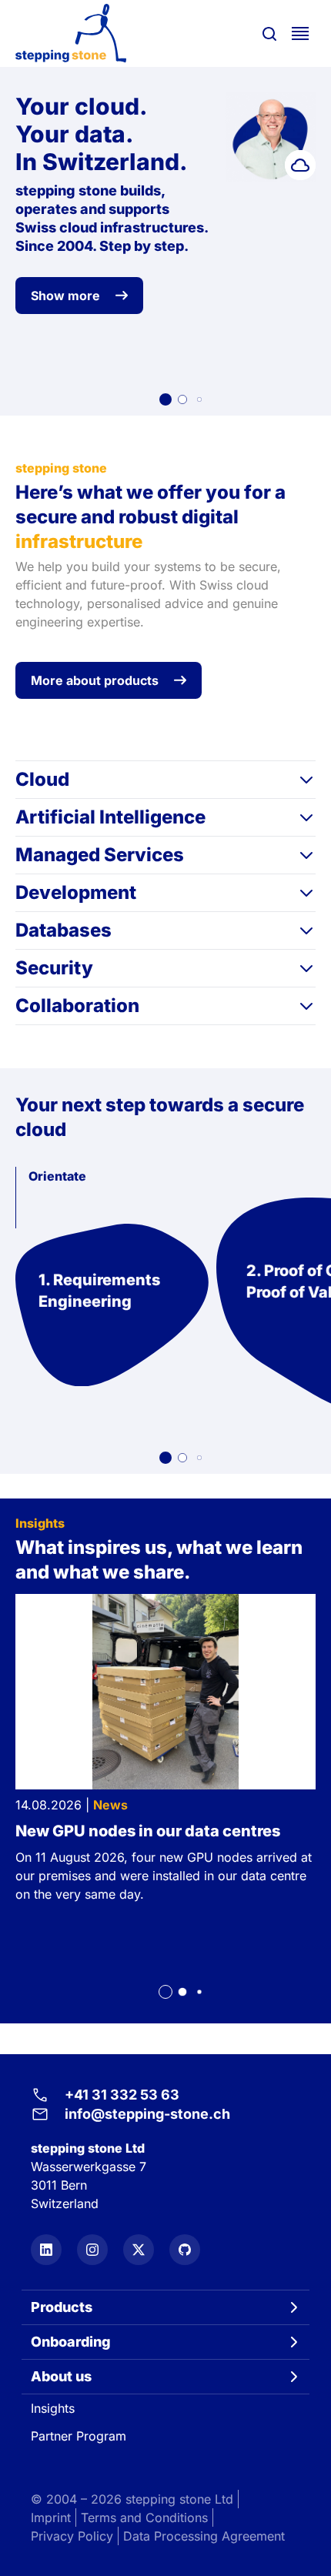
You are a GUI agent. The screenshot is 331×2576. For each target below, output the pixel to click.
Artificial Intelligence (110, 817)
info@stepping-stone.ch (147, 2114)
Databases (64, 930)
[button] (165, 399)
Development (76, 892)
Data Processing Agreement (204, 2536)
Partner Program (79, 2436)
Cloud (42, 779)
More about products (95, 680)
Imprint (51, 2518)
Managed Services (100, 855)
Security (54, 968)
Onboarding (71, 2342)
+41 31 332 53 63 (122, 2095)
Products (62, 2307)
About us (61, 2376)
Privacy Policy (72, 2536)
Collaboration (77, 1006)
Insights (53, 2408)
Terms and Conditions (144, 2518)
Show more (65, 296)
